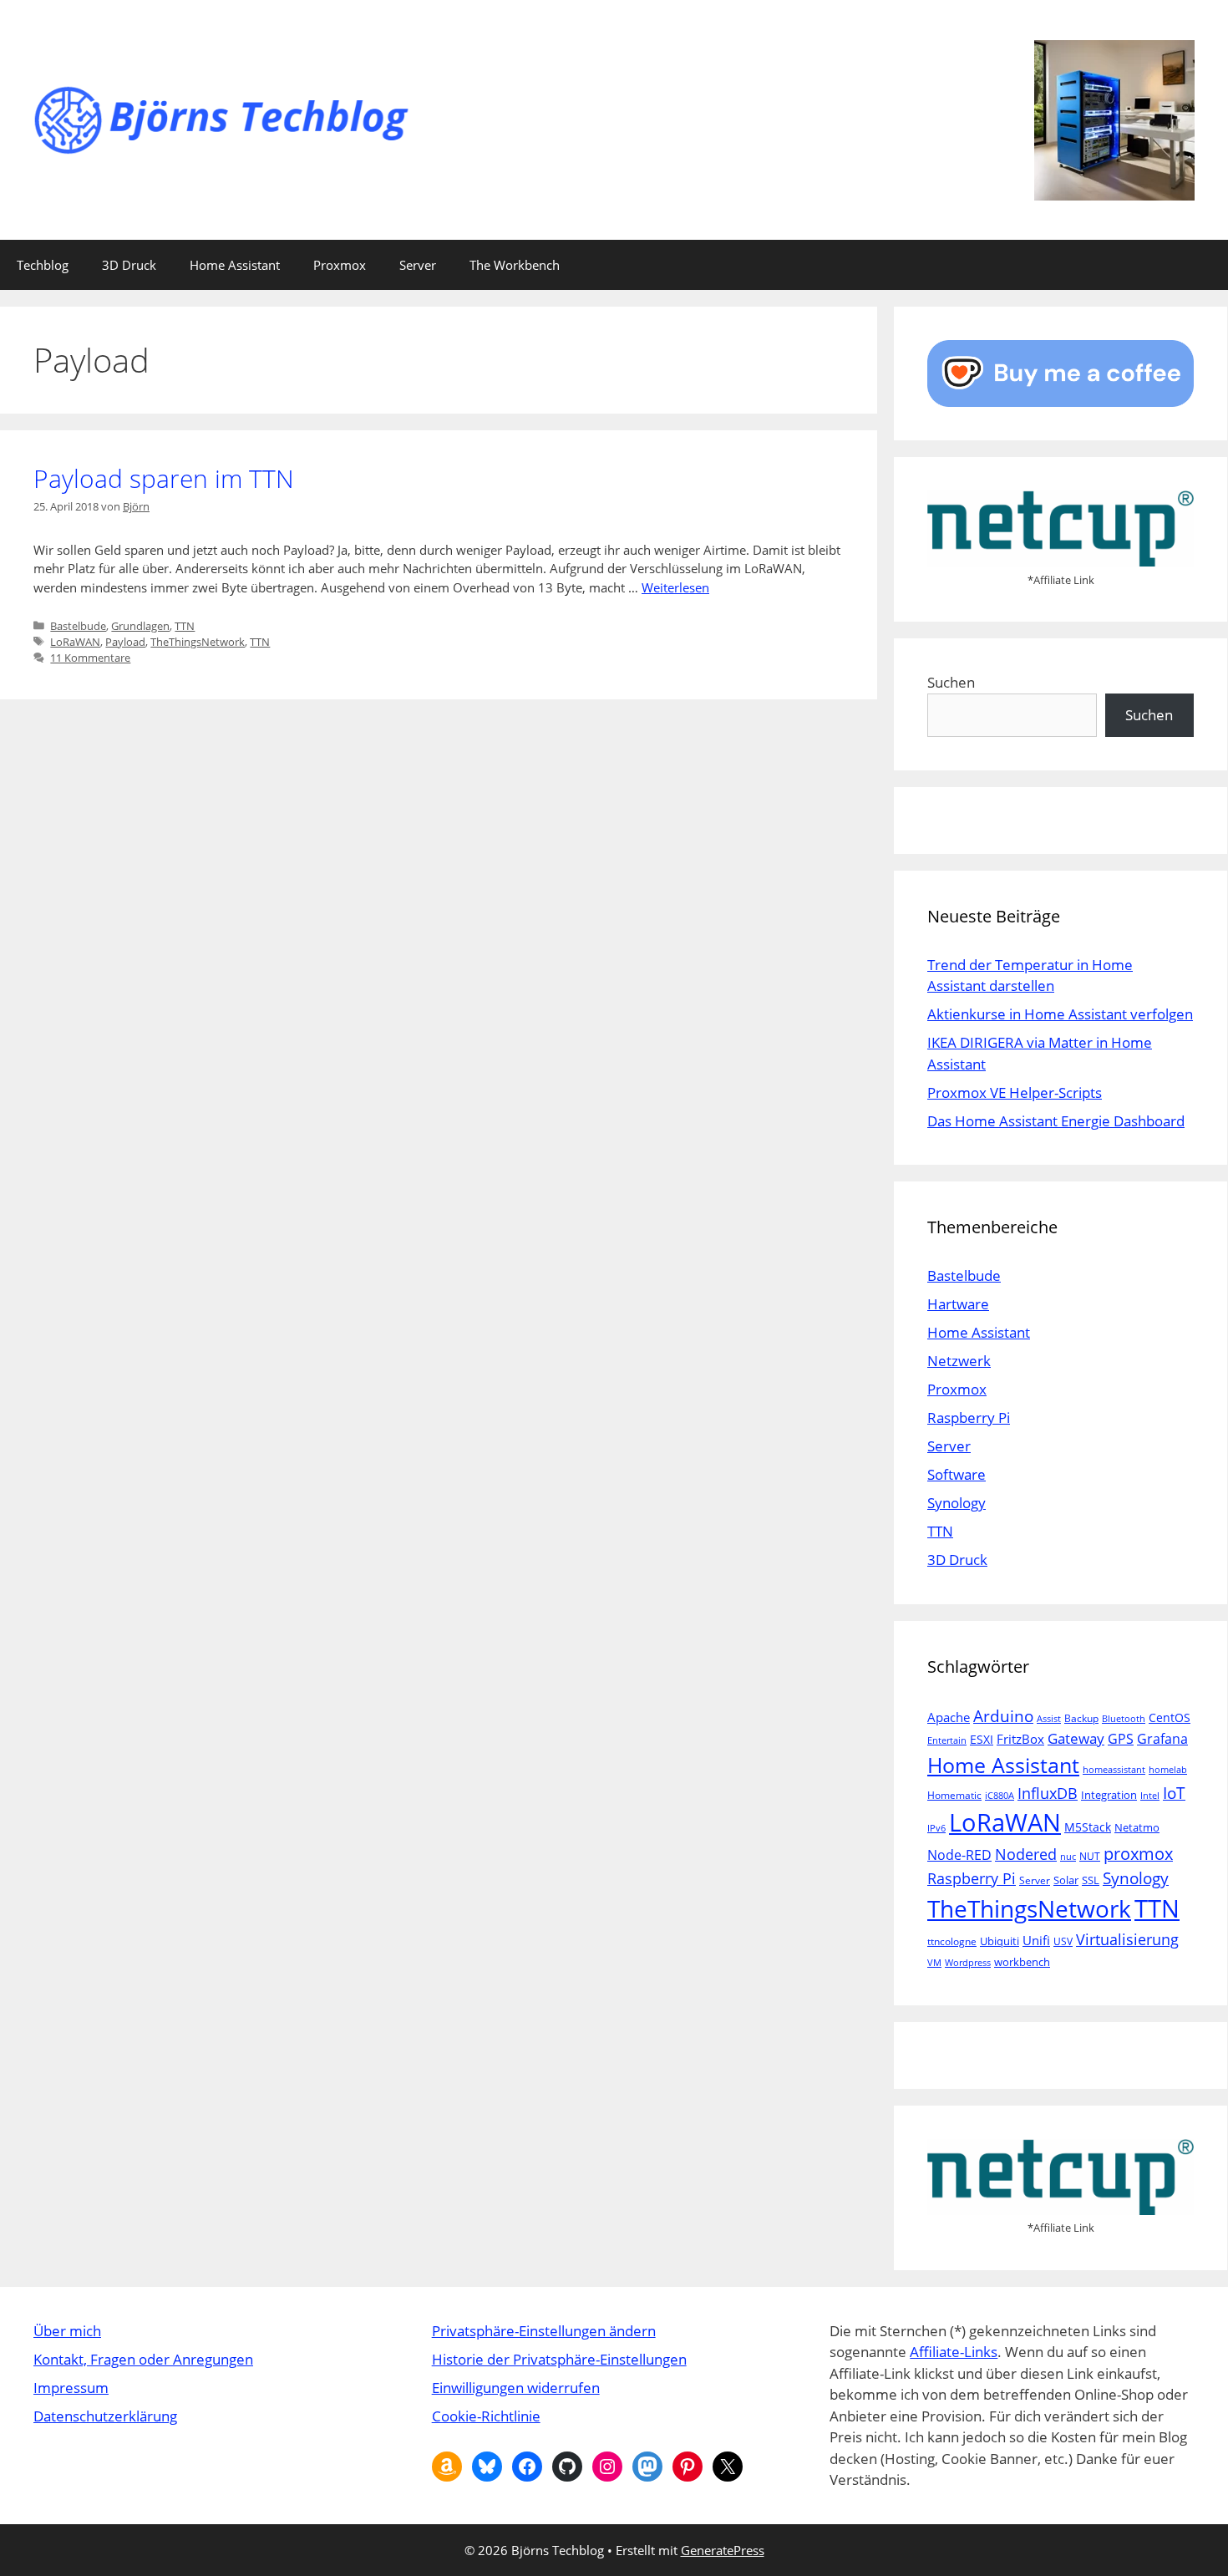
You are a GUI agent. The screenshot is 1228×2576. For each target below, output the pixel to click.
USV (1063, 1941)
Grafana (1162, 1738)
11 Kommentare (90, 658)
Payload (125, 642)
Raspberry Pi (969, 1418)
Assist (1049, 1719)
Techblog (43, 265)
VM (934, 1963)
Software (957, 1474)
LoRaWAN (75, 642)
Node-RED (959, 1855)
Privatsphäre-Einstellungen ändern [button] (544, 2331)
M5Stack (1088, 1827)
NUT (1090, 1856)
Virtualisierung (1127, 1939)
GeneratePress (723, 2550)
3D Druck (129, 265)
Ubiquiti (1000, 1941)
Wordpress (968, 1963)
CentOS (1170, 1717)
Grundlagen (140, 626)
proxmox (1138, 1854)
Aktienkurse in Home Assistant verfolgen (1060, 1014)
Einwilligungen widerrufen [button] (516, 2388)
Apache (949, 1717)
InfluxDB (1048, 1793)
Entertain (947, 1740)
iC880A (1000, 1796)
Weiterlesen (675, 587)
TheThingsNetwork (198, 642)
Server (418, 265)
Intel (1150, 1796)
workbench (1022, 1962)
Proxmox (340, 265)
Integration (1109, 1795)
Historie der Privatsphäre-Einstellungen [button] (559, 2359)
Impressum (71, 2388)
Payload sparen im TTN (164, 478)
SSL (1091, 1880)
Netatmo (1137, 1827)
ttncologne (952, 1941)
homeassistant (1114, 1770)
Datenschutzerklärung (105, 2416)
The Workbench (515, 265)
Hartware (958, 1304)
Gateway (1076, 1738)
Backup (1081, 1718)
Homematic (954, 1795)
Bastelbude (78, 626)
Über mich (67, 2331)
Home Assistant (235, 265)
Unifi (1036, 1940)
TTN (185, 626)
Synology (957, 1503)
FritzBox (1020, 1739)
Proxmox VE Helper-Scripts (1015, 1092)
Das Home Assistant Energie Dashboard (1056, 1121)
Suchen (951, 682)
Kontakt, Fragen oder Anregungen (143, 2359)
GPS (1121, 1739)
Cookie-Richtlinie (486, 2416)
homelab (1168, 1770)
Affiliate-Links (954, 2352)
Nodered (1026, 1854)
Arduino (1003, 1716)
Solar (1066, 1880)
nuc (1068, 1857)
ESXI (982, 1739)
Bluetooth (1124, 1719)
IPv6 (936, 1828)
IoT (1174, 1793)
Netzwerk (959, 1361)
